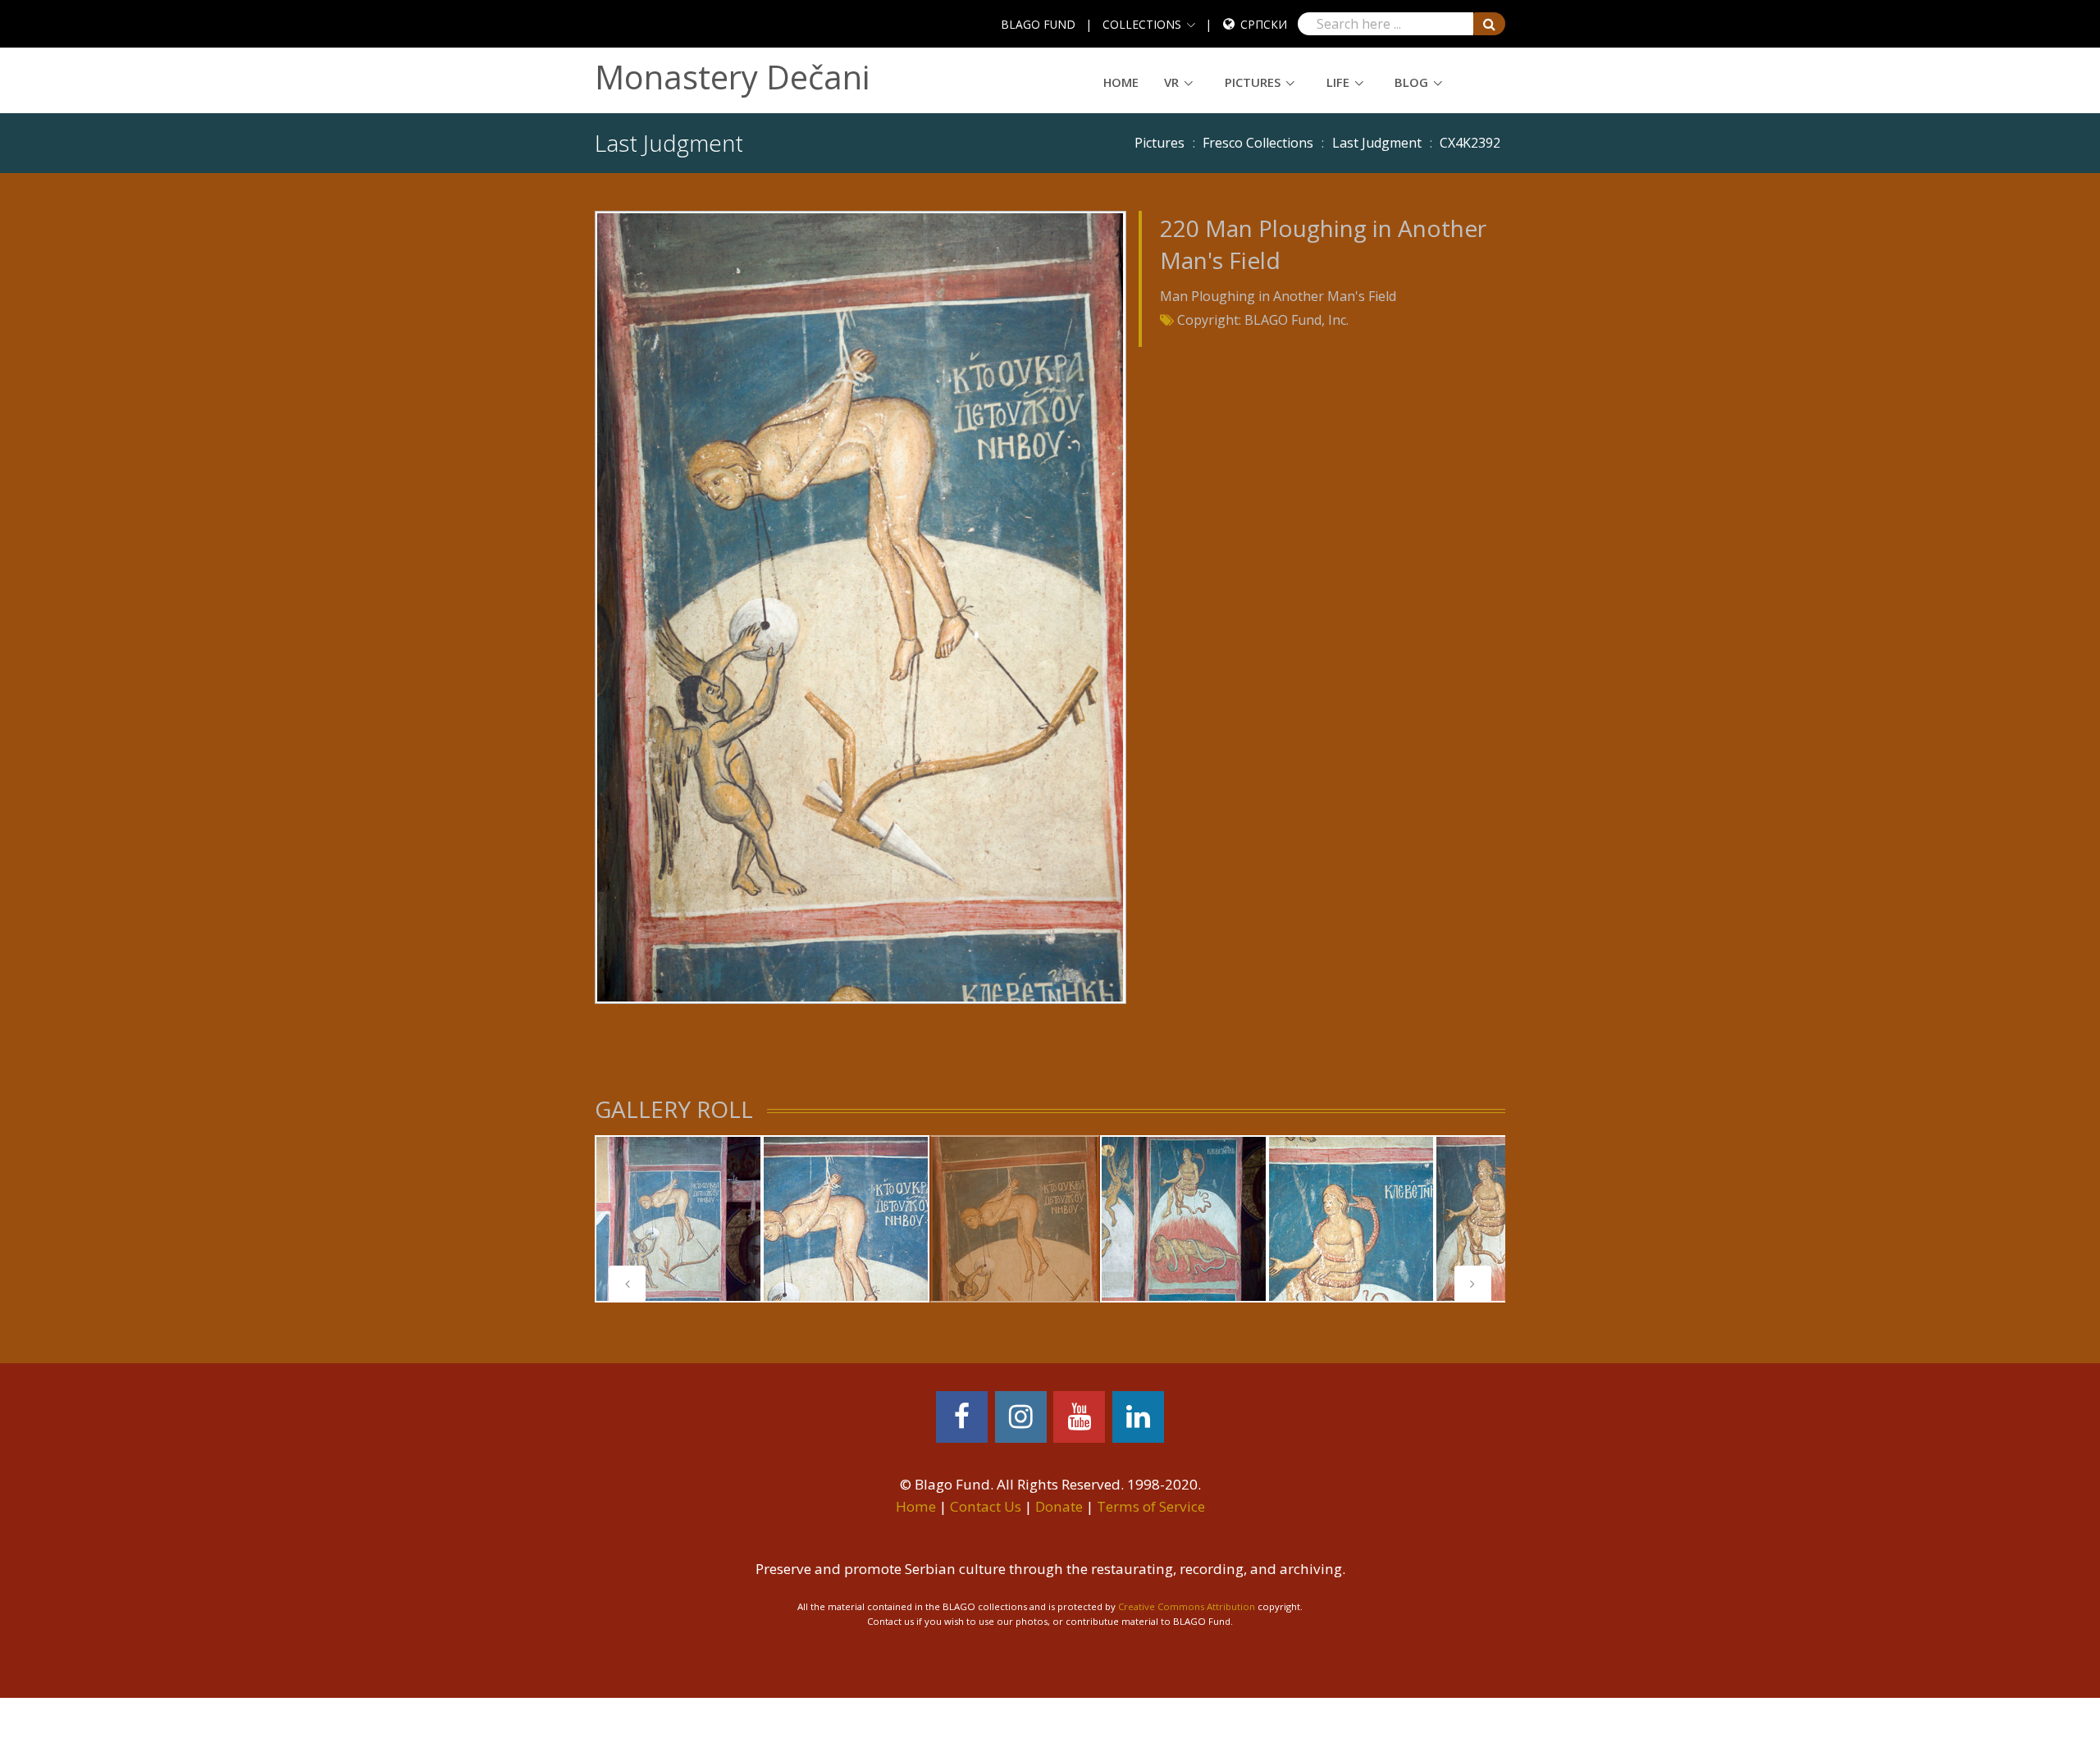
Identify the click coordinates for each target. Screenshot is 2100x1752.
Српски (1264, 24)
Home (1121, 82)
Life (1338, 82)
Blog (1411, 82)
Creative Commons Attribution (1187, 1606)
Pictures (1253, 82)
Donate (1059, 1506)
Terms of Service (1151, 1506)
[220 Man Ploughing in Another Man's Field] (860, 606)
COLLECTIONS (1142, 24)
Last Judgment (1377, 143)
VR (1171, 82)
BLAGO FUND (1038, 24)
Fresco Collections (1258, 143)
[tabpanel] (678, 1219)
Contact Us (986, 1506)
